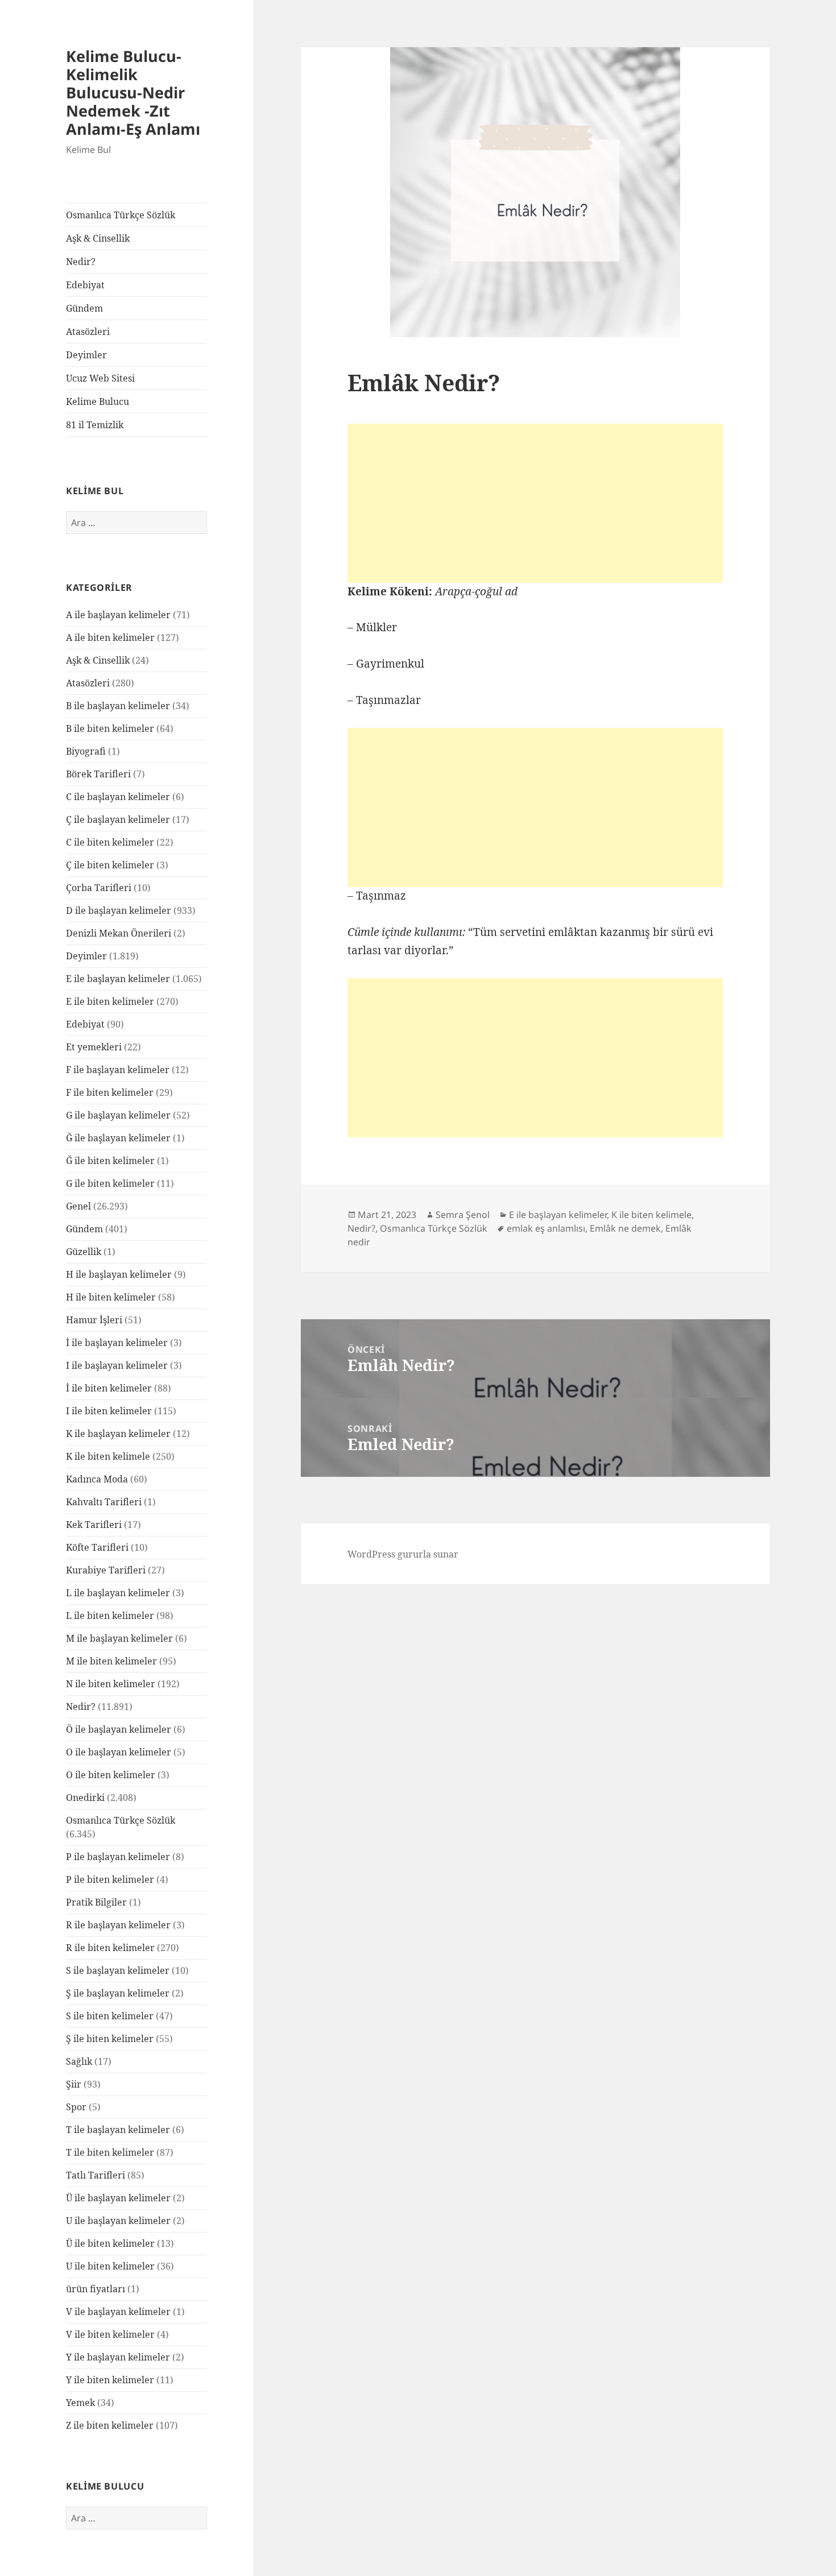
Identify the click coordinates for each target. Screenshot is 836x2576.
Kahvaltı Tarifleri (104, 1502)
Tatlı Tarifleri (96, 2175)
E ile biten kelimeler (110, 1001)
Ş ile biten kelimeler (110, 2039)
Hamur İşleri (94, 1320)
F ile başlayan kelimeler (118, 1070)
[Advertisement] (535, 503)
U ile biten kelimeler (110, 2266)
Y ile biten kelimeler (110, 2380)
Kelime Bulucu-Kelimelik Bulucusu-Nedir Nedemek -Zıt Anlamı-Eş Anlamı (133, 92)
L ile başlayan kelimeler (118, 1593)
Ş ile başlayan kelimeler (118, 1993)
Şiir (74, 2084)
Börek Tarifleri (98, 774)
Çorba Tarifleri (99, 888)
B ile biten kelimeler (110, 728)
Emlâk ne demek (625, 1228)
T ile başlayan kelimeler (118, 2130)
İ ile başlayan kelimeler (117, 1343)
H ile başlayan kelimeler (119, 1274)
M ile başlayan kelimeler (119, 1638)
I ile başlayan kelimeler (117, 1365)
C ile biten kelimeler (110, 842)
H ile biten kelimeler (111, 1297)
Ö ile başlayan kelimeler (119, 1729)
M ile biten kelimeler (111, 1661)
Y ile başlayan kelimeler (118, 2357)
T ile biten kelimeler (110, 2152)
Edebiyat (85, 285)
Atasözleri (88, 332)
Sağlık (79, 2061)
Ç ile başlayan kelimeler (118, 819)
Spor (76, 2107)
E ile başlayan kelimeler (118, 979)
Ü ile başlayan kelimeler (118, 2198)
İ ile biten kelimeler (109, 1388)
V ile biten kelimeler (110, 2334)
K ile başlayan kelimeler (118, 1434)
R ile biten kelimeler (110, 1948)
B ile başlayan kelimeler (118, 706)
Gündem (84, 308)
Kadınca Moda (97, 1479)
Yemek (80, 2403)
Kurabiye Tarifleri (106, 1570)
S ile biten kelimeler (110, 2016)
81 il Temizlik (95, 425)
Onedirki (85, 1798)
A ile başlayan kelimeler (118, 615)
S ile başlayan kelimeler (118, 1970)
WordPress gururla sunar (403, 1554)
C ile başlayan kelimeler (118, 797)
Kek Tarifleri (94, 1525)
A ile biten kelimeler (110, 637)
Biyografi (86, 751)
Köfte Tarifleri (97, 1547)
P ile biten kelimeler (110, 1879)
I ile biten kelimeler (109, 1411)
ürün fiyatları (96, 2289)
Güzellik (84, 1252)
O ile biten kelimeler (111, 1775)
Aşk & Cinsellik (98, 238)
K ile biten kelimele (108, 1456)
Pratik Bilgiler (96, 1902)
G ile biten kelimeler (110, 1183)
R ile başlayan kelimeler (118, 1925)
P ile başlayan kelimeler (118, 1857)
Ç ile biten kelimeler (110, 865)
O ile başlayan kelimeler (119, 1752)
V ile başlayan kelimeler (118, 2312)
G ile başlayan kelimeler (118, 1115)
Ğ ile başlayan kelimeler (118, 1138)
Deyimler (86, 355)
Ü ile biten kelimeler (110, 2243)
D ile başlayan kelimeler (119, 910)
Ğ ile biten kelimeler (110, 1161)
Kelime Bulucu (98, 401)
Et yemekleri (94, 1047)
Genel (78, 1206)
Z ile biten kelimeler (110, 2425)
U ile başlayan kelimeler (118, 2221)
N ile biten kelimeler (111, 1684)
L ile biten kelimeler (110, 1616)
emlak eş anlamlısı (546, 1228)
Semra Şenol (463, 1215)
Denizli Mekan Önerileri (119, 933)
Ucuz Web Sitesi (100, 378)
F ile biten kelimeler (110, 1092)
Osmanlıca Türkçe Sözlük (121, 215)
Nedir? (81, 262)
